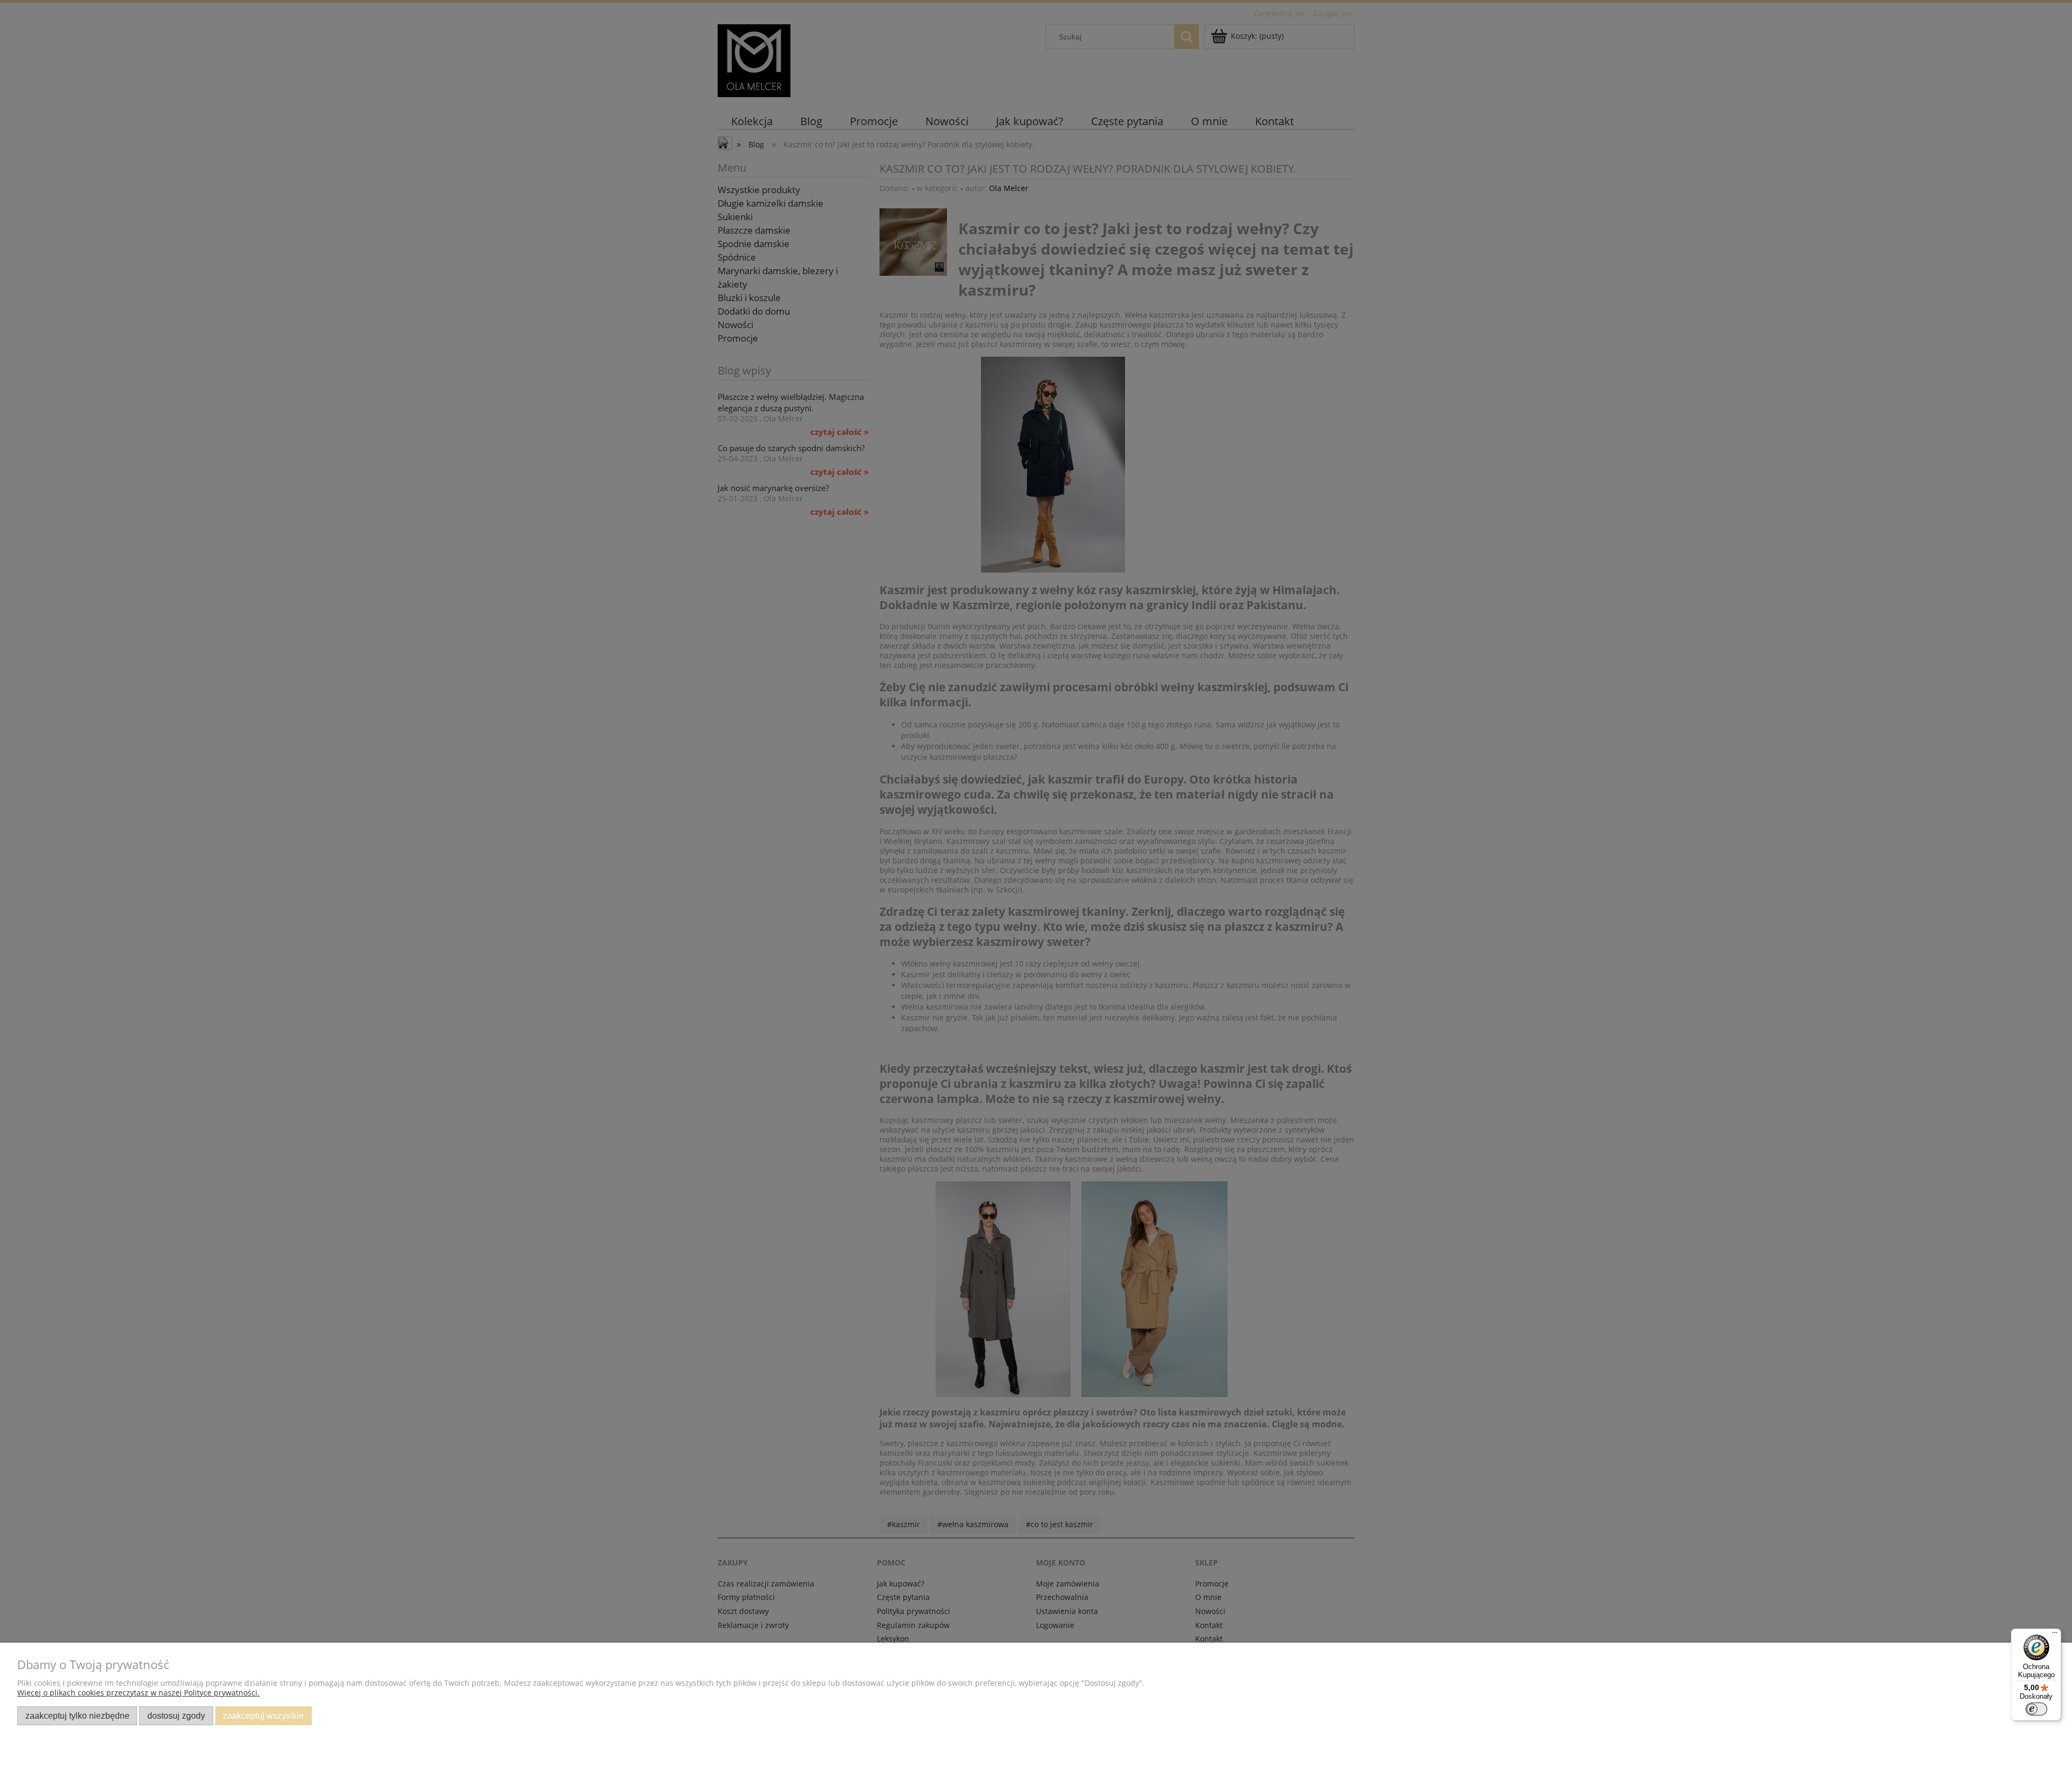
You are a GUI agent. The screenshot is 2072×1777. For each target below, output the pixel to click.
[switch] (2036, 1709)
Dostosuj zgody (176, 1715)
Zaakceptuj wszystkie (263, 1715)
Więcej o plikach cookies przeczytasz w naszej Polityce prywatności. (138, 1693)
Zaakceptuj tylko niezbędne (77, 1715)
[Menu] (2055, 1635)
